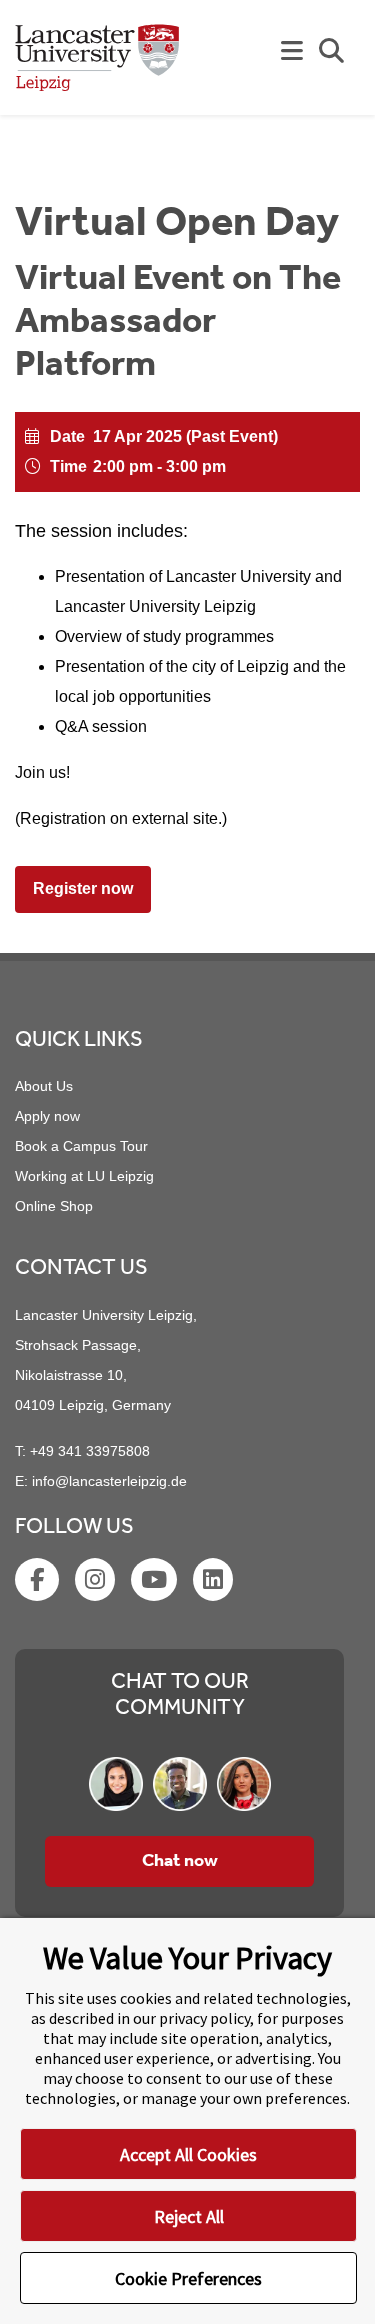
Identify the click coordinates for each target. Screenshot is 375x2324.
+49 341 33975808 (90, 1451)
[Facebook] (39, 1583)
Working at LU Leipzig (84, 1176)
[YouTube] (156, 1583)
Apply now (47, 1116)
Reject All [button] (189, 2216)
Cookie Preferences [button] (188, 2278)
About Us (44, 1086)
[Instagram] (97, 1583)
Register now (83, 888)
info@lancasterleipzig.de (109, 1481)
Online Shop (54, 1206)
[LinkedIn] (215, 1583)
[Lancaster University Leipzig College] (97, 65)
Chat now (180, 1861)
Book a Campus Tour (81, 1146)
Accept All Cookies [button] (188, 2154)
